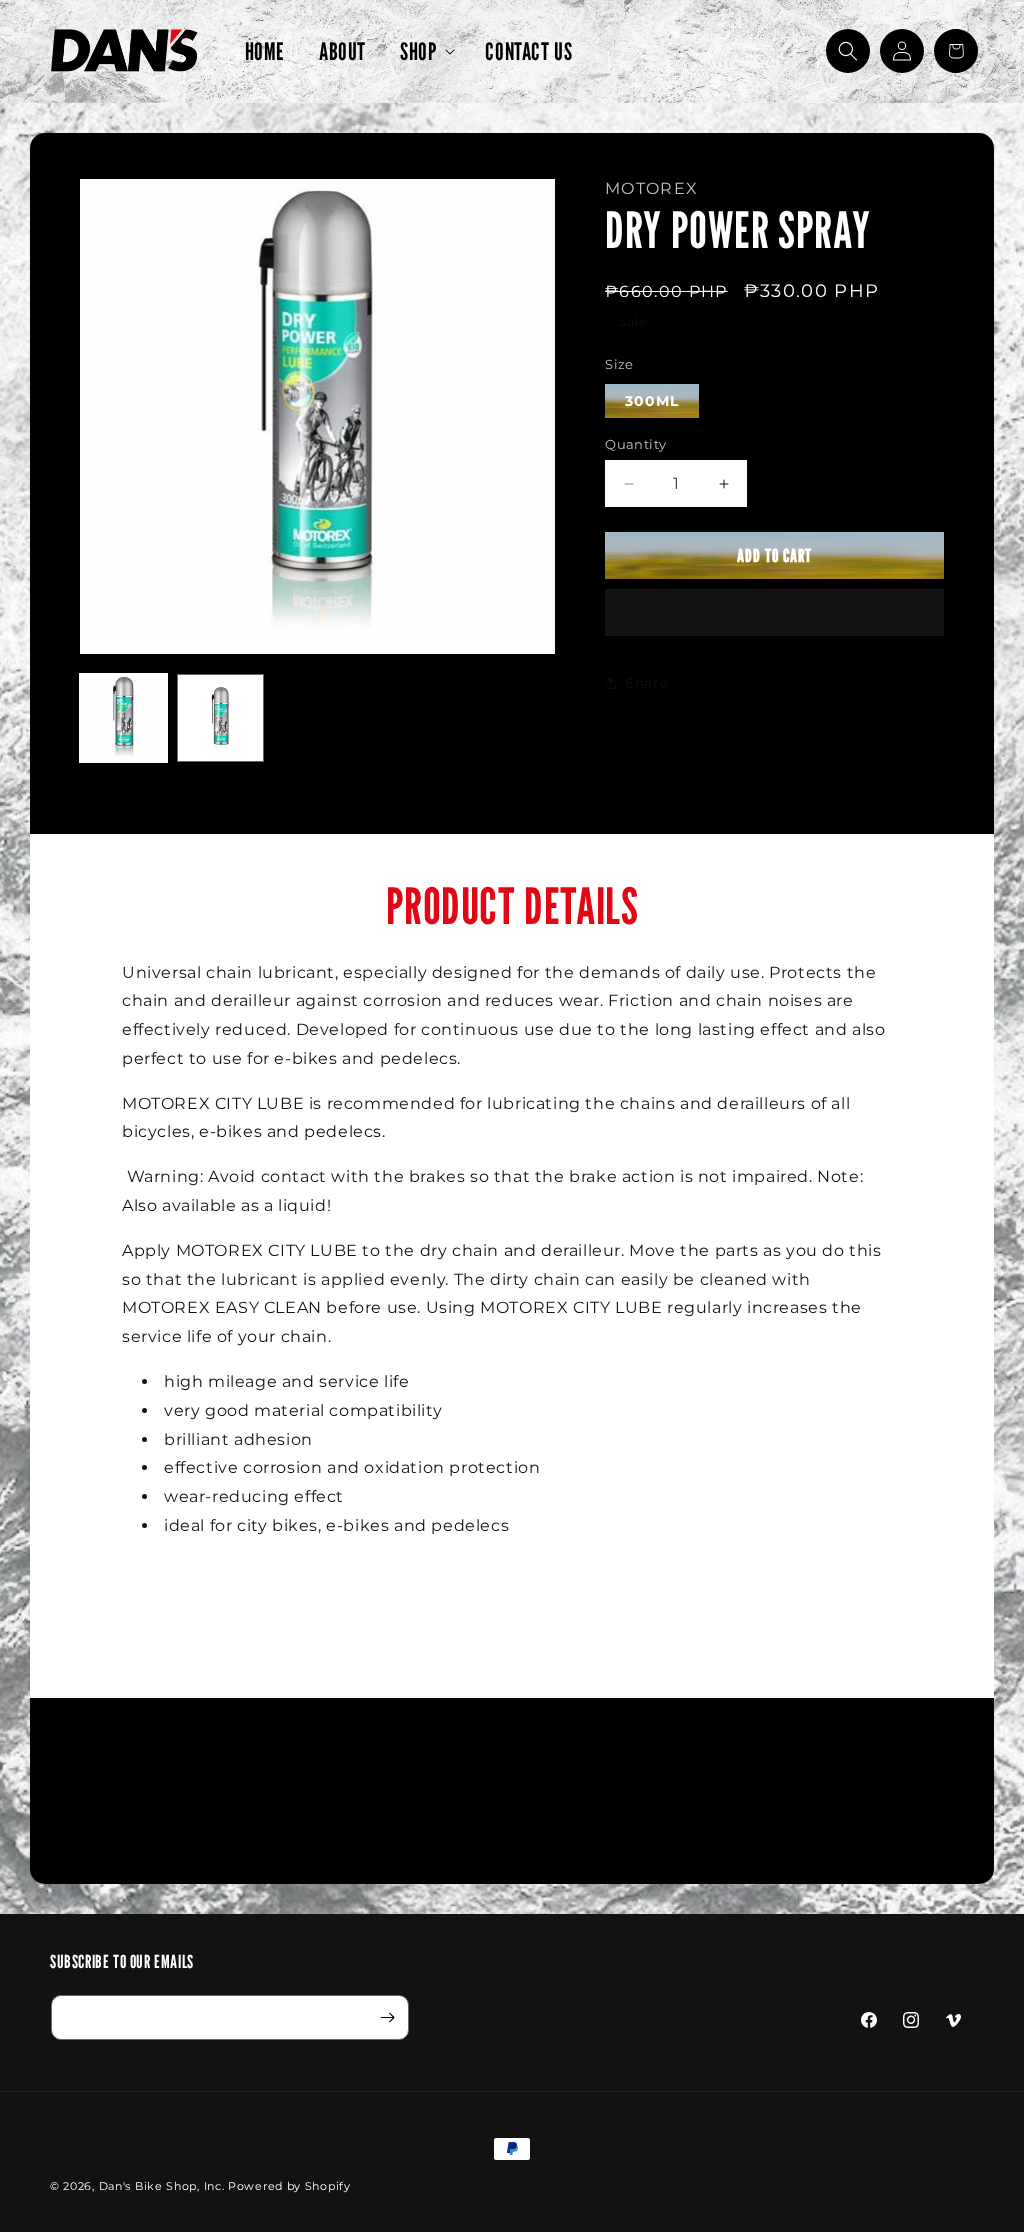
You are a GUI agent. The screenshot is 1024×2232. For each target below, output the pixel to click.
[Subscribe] (387, 2017)
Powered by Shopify (289, 2186)
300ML (652, 401)
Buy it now (774, 612)
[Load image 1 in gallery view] (123, 717)
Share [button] (646, 683)
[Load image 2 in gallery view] (220, 717)
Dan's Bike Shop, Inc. (162, 2186)
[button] (425, 51)
